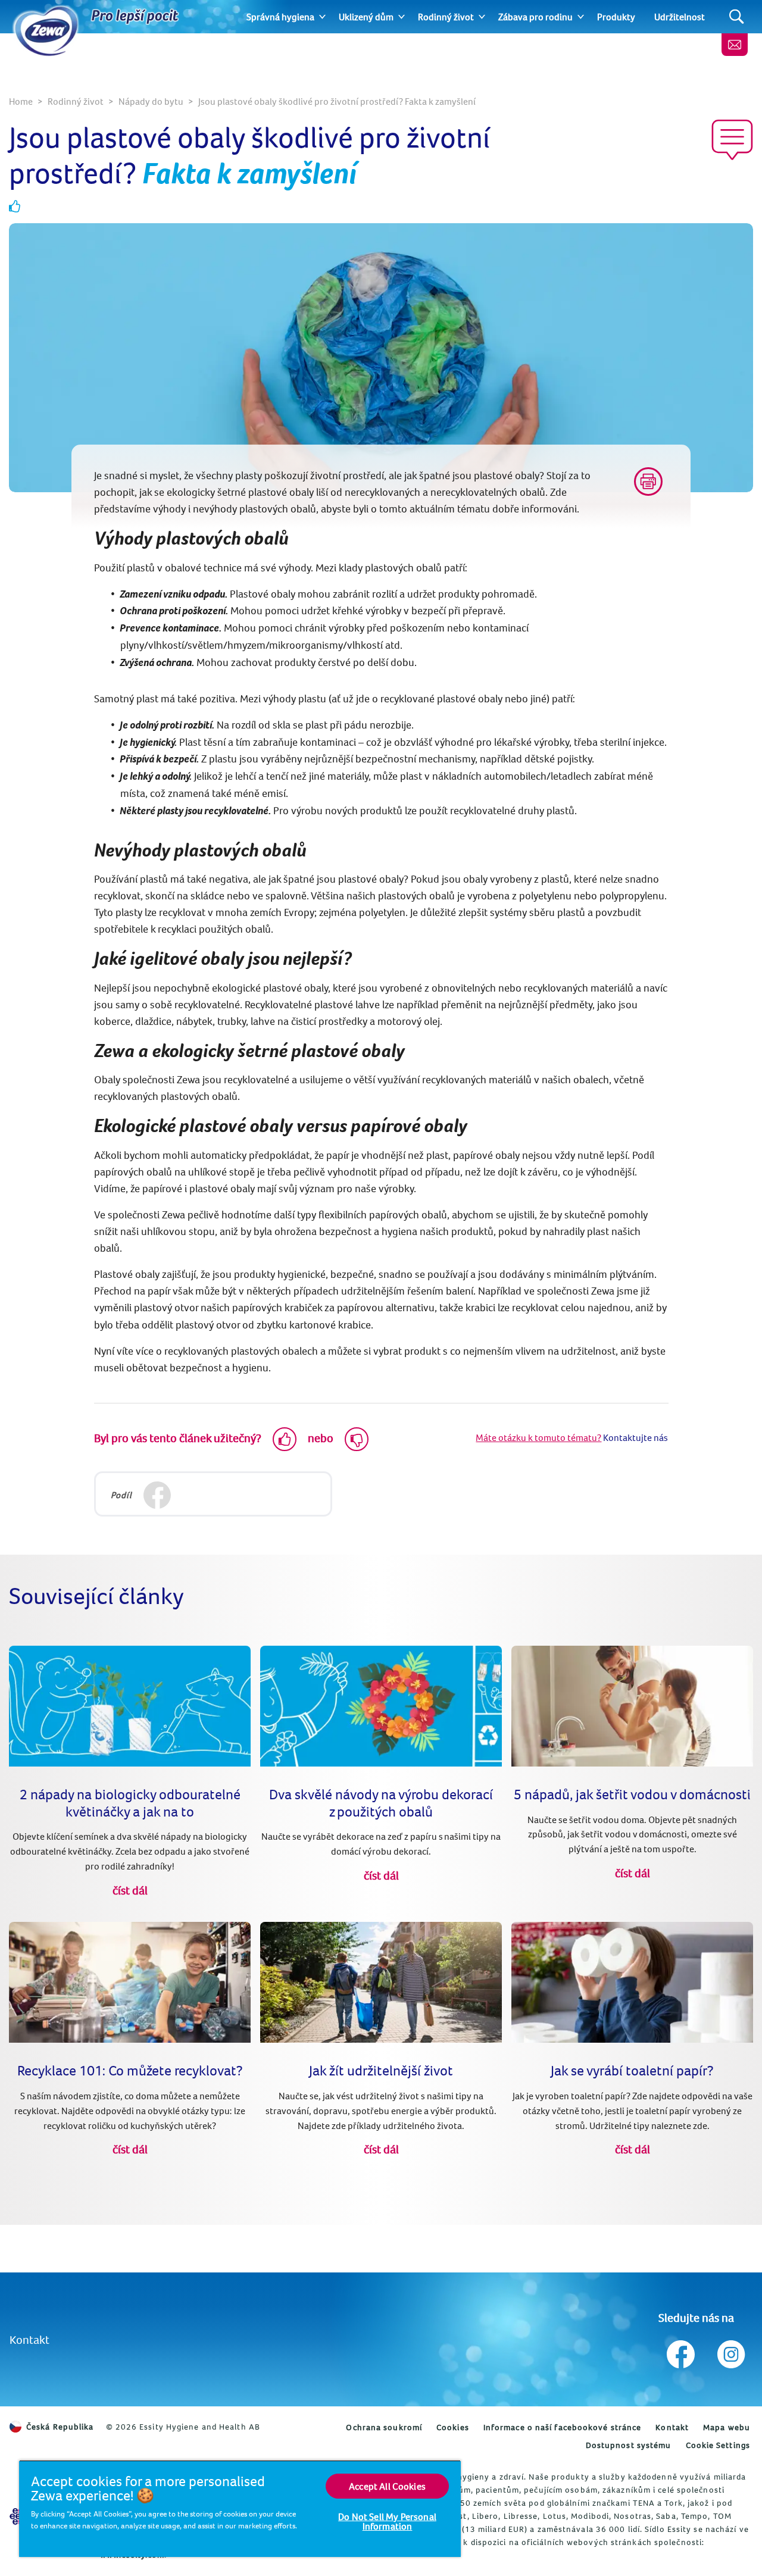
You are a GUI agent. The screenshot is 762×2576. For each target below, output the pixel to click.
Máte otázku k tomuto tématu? (538, 1437)
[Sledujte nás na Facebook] (681, 2351)
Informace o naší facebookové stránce (563, 2427)
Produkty (616, 17)
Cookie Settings (718, 2445)
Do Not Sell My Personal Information (387, 2521)
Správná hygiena (280, 17)
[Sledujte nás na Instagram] (730, 2351)
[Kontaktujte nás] (735, 45)
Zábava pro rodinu (535, 17)
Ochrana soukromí (384, 2427)
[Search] (737, 17)
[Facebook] (157, 1495)
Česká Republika (60, 2427)
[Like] (285, 1439)
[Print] (648, 482)
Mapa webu (727, 2427)
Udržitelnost (680, 17)
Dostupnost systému (629, 2445)
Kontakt (29, 2339)
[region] (240, 2508)
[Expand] (322, 17)
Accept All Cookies (387, 2486)
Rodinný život (446, 17)
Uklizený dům (366, 17)
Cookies (453, 2427)
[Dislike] (357, 1439)
